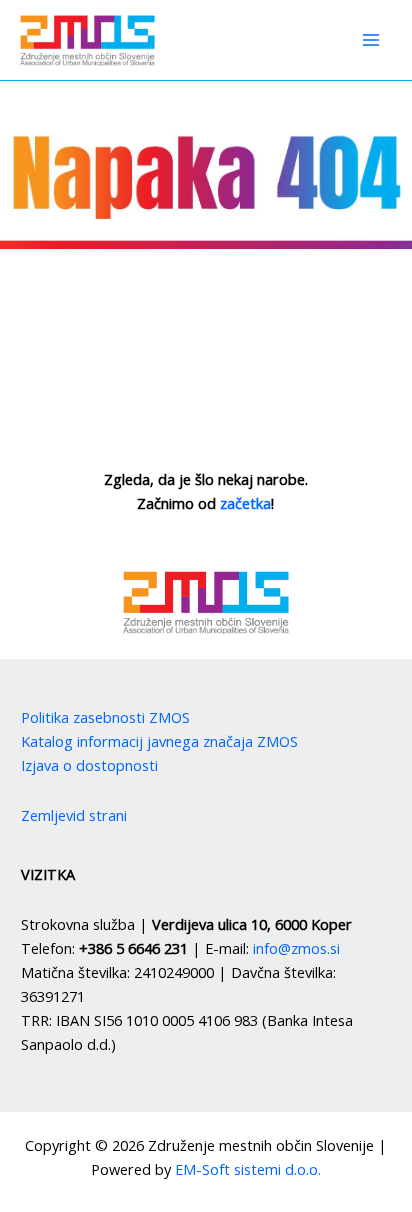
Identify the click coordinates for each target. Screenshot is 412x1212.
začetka (245, 503)
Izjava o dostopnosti (89, 765)
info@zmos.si (296, 948)
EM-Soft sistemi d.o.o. (248, 1169)
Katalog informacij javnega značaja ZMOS (159, 741)
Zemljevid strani (74, 815)
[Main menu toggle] (371, 40)
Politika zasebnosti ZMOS (105, 717)
